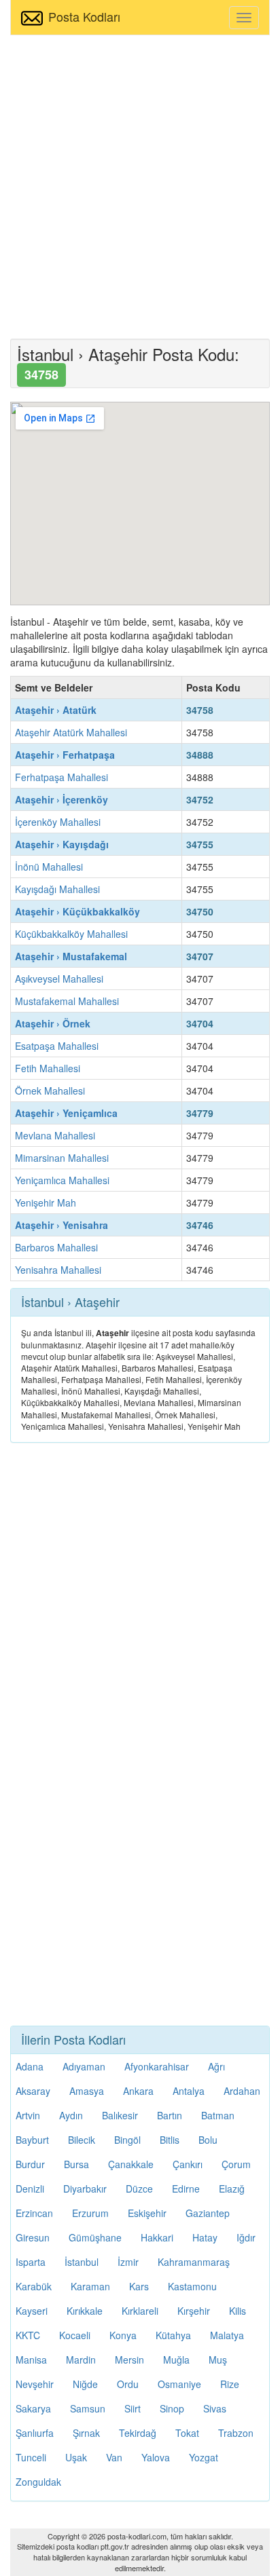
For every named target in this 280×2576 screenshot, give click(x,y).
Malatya (227, 2335)
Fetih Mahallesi (48, 1068)
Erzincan (34, 2213)
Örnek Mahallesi (50, 1091)
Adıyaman (84, 2066)
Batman (218, 2115)
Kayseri (32, 2311)
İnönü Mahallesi (49, 867)
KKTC (28, 2335)
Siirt (133, 2408)
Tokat (187, 2433)
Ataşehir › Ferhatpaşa (65, 755)
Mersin (129, 2360)
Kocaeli (75, 2335)
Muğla (176, 2360)
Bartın (170, 2115)
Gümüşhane (95, 2237)
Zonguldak (38, 2482)
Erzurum (90, 2213)
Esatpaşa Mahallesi (57, 1046)
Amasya (87, 2091)
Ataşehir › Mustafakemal (71, 956)
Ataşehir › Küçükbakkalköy (77, 911)
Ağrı (216, 2066)
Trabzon (236, 2433)
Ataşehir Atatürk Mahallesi (71, 732)
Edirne (186, 2189)
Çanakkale (131, 2164)
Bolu (208, 2140)
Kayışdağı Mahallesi (57, 889)
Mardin (81, 2360)
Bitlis (170, 2140)
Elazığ (232, 2189)
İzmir (128, 2262)
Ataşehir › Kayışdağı (62, 844)
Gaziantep (208, 2213)
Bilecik (82, 2140)
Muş (218, 2360)
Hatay (205, 2237)
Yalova (156, 2457)
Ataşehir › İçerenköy (62, 799)
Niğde (85, 2384)
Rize (230, 2384)
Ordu (128, 2384)
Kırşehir (194, 2311)
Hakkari (157, 2237)
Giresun (33, 2237)
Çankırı (188, 2164)
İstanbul (82, 2262)
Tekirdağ (138, 2433)
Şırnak (86, 2433)
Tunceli (31, 2457)
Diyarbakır (85, 2189)
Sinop (172, 2408)
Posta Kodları (84, 16)
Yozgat (204, 2457)
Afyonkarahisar (157, 2066)
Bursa (76, 2164)
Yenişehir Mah (46, 1202)
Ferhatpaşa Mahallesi (62, 777)
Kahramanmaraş (194, 2262)
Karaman (90, 2286)
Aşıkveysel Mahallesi (59, 979)
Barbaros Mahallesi (56, 1247)
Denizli (30, 2189)
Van (114, 2457)
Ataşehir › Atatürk (56, 710)
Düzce (139, 2189)
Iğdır (246, 2237)
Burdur (30, 2164)
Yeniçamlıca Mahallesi (62, 1180)
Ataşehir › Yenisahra (62, 1225)
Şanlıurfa (35, 2433)
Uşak (76, 2457)
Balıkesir (120, 2115)
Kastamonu (192, 2286)
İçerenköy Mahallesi (58, 822)
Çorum (236, 2164)
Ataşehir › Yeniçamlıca (66, 1113)
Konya (123, 2335)
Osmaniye (179, 2384)
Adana (30, 2066)
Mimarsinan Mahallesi (62, 1158)
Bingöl (127, 2140)
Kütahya (173, 2335)
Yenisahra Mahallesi (58, 1270)
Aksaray (33, 2091)
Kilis (238, 2311)
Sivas (215, 2408)
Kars (139, 2286)
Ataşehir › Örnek (53, 1023)
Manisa (31, 2360)
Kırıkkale (85, 2311)
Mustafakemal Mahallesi (67, 1001)
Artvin (28, 2115)
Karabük (34, 2286)
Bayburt (32, 2140)
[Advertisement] (140, 185)
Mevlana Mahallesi (55, 1135)
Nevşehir (35, 2384)
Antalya (189, 2091)
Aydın (71, 2115)
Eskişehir (147, 2213)
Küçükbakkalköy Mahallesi (71, 934)
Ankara (138, 2091)
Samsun (88, 2408)
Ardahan (242, 2091)
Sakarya (33, 2408)
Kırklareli (140, 2311)
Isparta (31, 2262)
